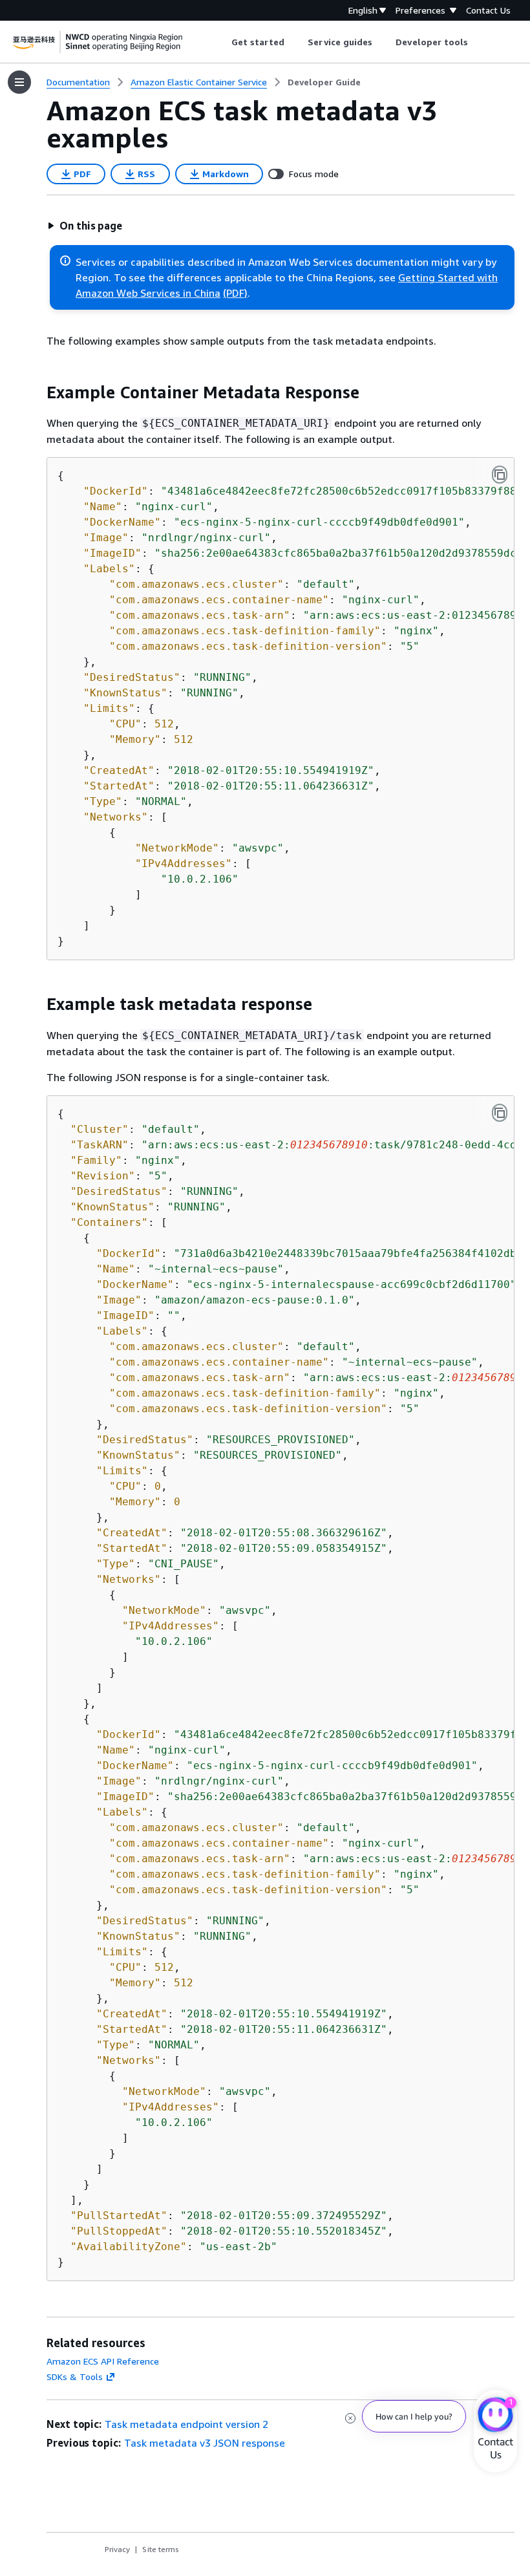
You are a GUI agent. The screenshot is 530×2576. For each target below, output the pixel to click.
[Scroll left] (221, 42)
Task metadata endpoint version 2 (186, 2424)
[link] (324, 82)
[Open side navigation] (19, 82)
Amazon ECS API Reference (103, 2361)
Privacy (117, 2549)
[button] (85, 226)
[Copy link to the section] (36, 392)
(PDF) (235, 293)
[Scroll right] (478, 42)
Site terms (161, 2549)
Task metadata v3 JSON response (205, 2443)
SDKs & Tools (75, 2377)
